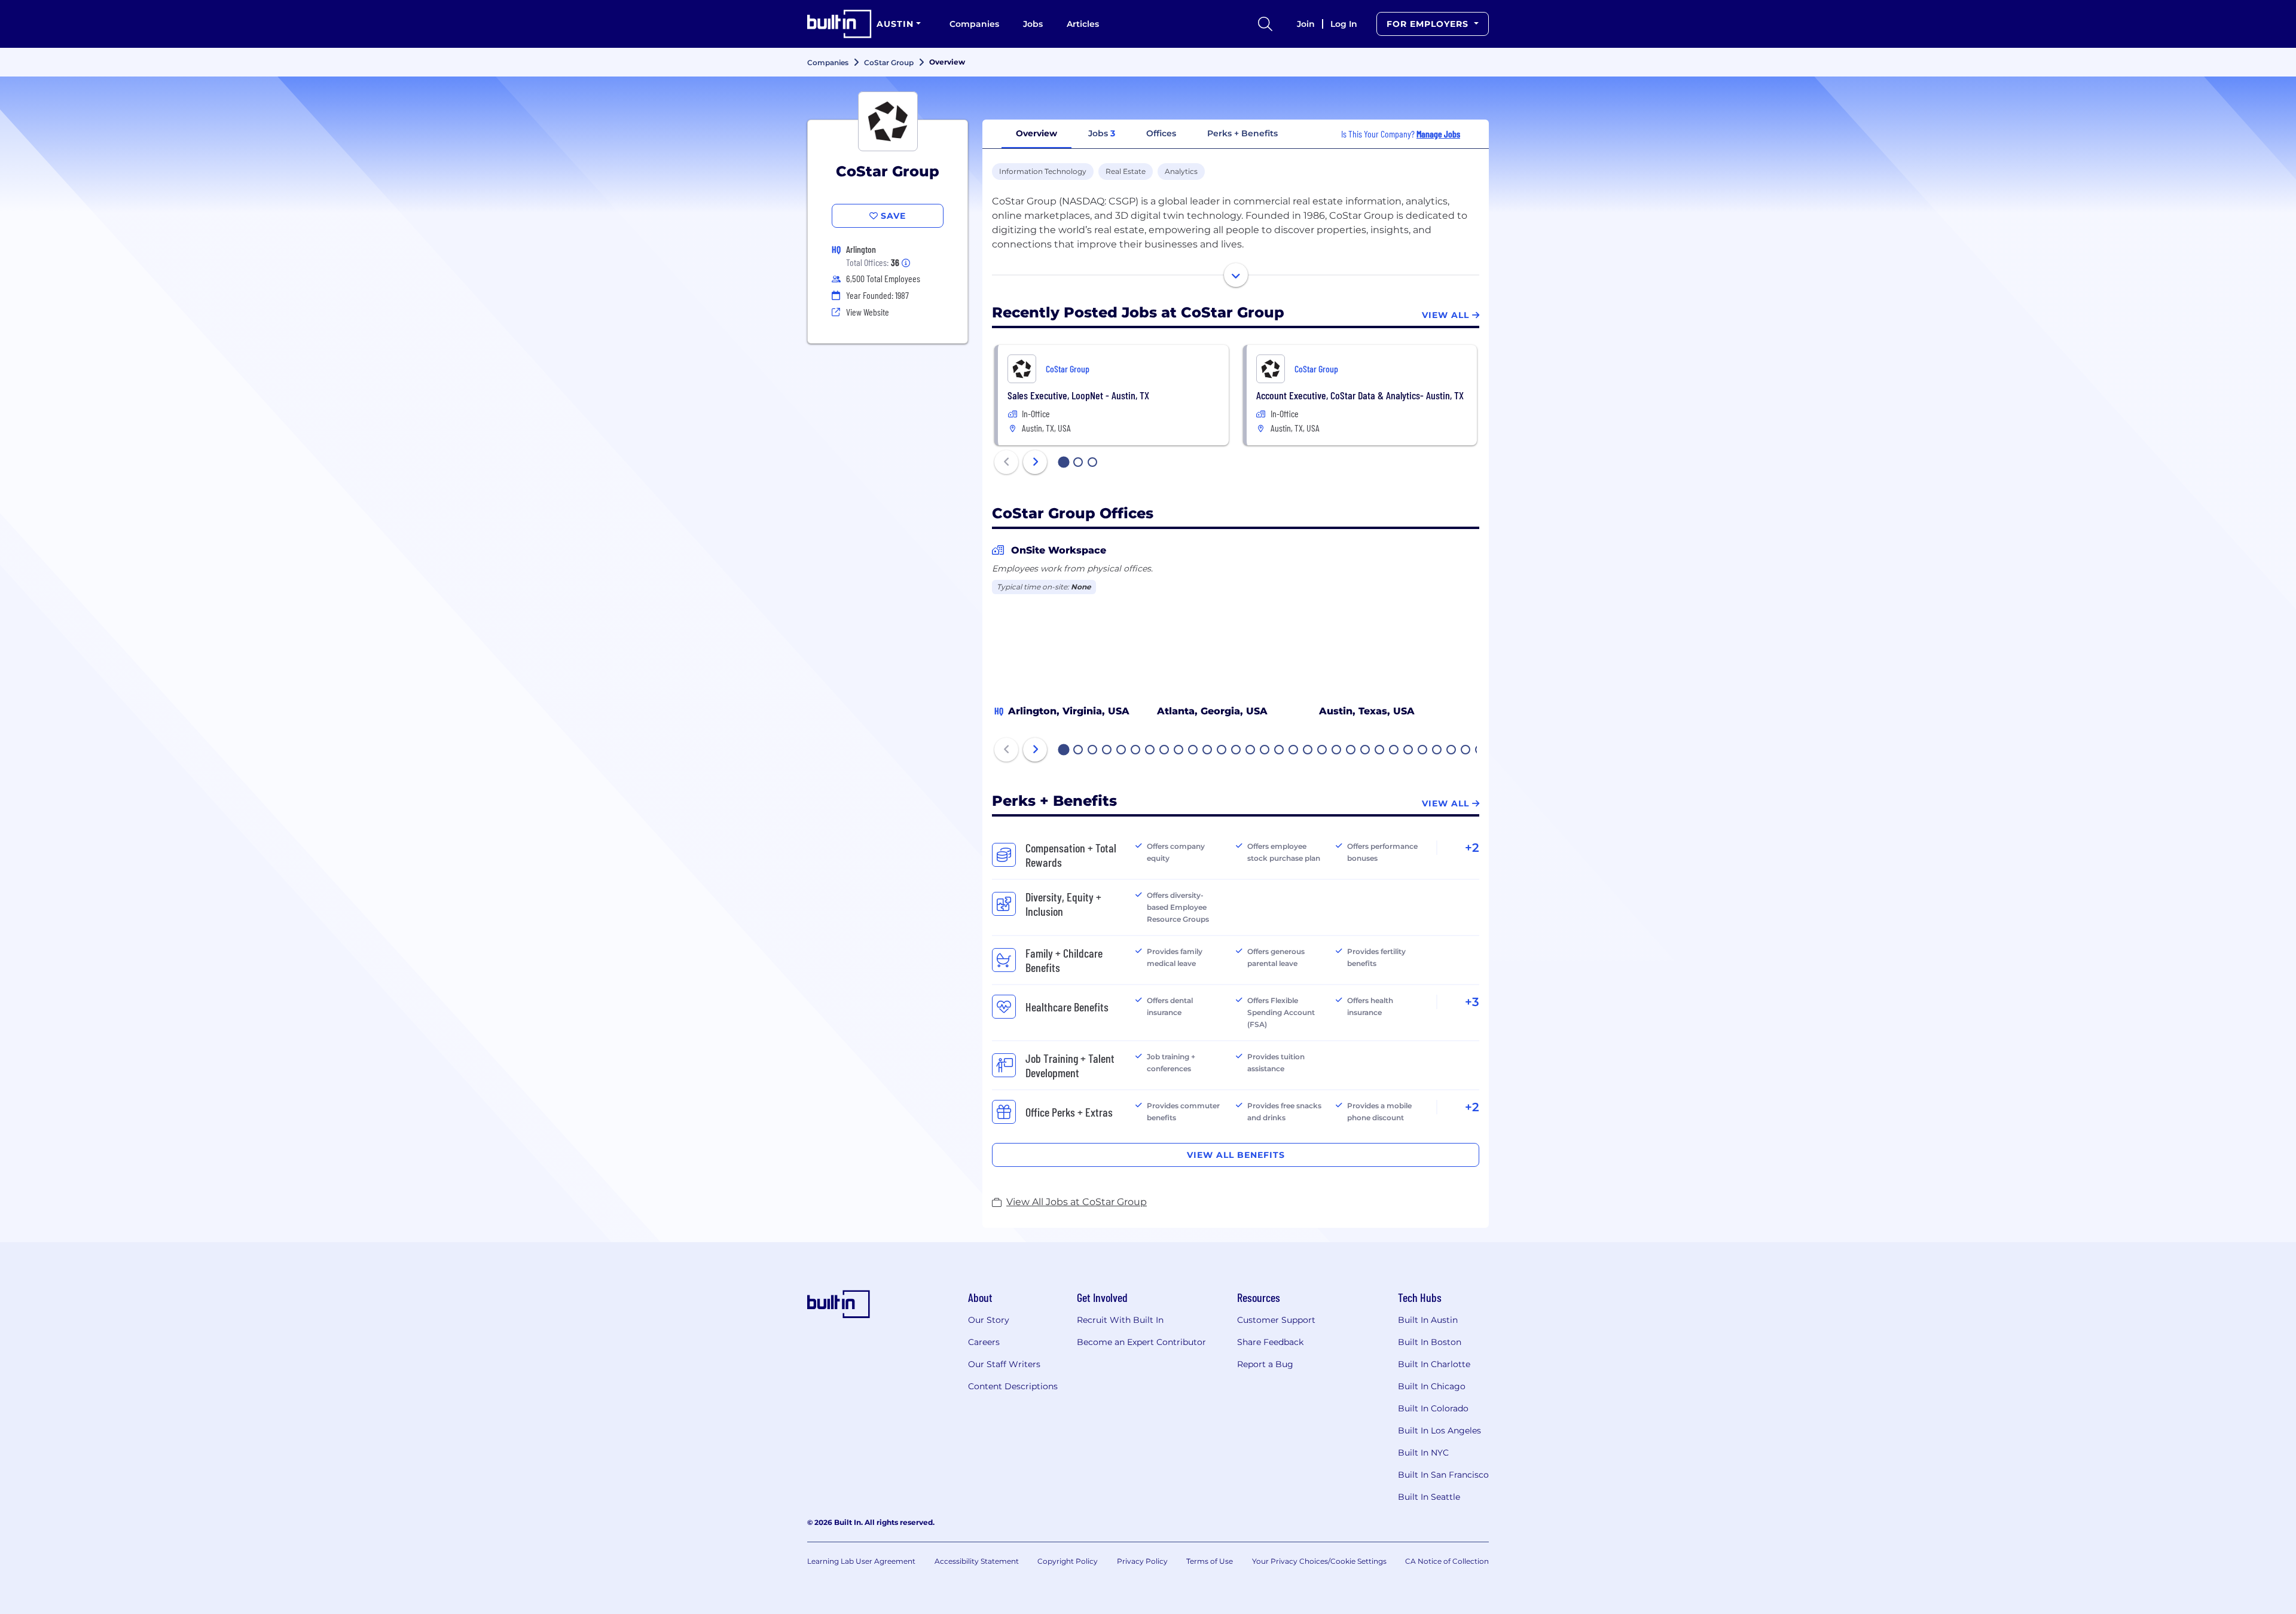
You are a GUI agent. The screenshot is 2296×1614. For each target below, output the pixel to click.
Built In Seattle (1429, 1497)
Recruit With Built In (1120, 1320)
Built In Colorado (1433, 1408)
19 (1323, 751)
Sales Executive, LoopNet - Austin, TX (1078, 395)
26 (1423, 751)
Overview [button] (1036, 133)
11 (1207, 751)
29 (1466, 751)
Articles (1083, 24)
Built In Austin (1428, 1320)
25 (1409, 751)
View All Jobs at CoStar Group (1077, 1202)
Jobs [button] (1102, 133)
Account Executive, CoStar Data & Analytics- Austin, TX (1360, 395)
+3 (1472, 1002)
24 (1394, 751)
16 (1280, 751)
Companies (974, 24)
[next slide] (1035, 462)
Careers (984, 1342)
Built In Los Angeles (1439, 1430)
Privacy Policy (1142, 1561)
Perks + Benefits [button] (1242, 133)
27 (1437, 751)
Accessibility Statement (977, 1561)
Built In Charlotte (1434, 1364)
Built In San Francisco (1443, 1475)
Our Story (989, 1320)
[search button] (1265, 24)
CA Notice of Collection (1447, 1561)
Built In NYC (1423, 1453)
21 (1351, 751)
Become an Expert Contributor (1141, 1342)
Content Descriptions (1013, 1386)
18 (1308, 751)
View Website (868, 312)
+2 (1472, 848)
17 (1294, 751)
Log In (1344, 24)
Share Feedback (1270, 1342)
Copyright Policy (1068, 1561)
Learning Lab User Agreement (861, 1561)
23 (1380, 751)
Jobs (1033, 24)
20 (1337, 751)
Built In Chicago (1432, 1386)
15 (1265, 751)
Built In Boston (1430, 1342)
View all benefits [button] (1236, 1155)
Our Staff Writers (1004, 1364)
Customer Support (1276, 1320)
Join (1306, 24)
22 (1366, 751)
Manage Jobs (1438, 134)
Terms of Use (1210, 1561)
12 (1222, 751)
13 (1236, 751)
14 (1251, 751)
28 (1452, 751)
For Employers (1429, 24)
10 (1193, 751)
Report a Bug (1265, 1364)
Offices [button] (1161, 133)
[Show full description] (1236, 275)
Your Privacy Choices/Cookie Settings (1319, 1561)
